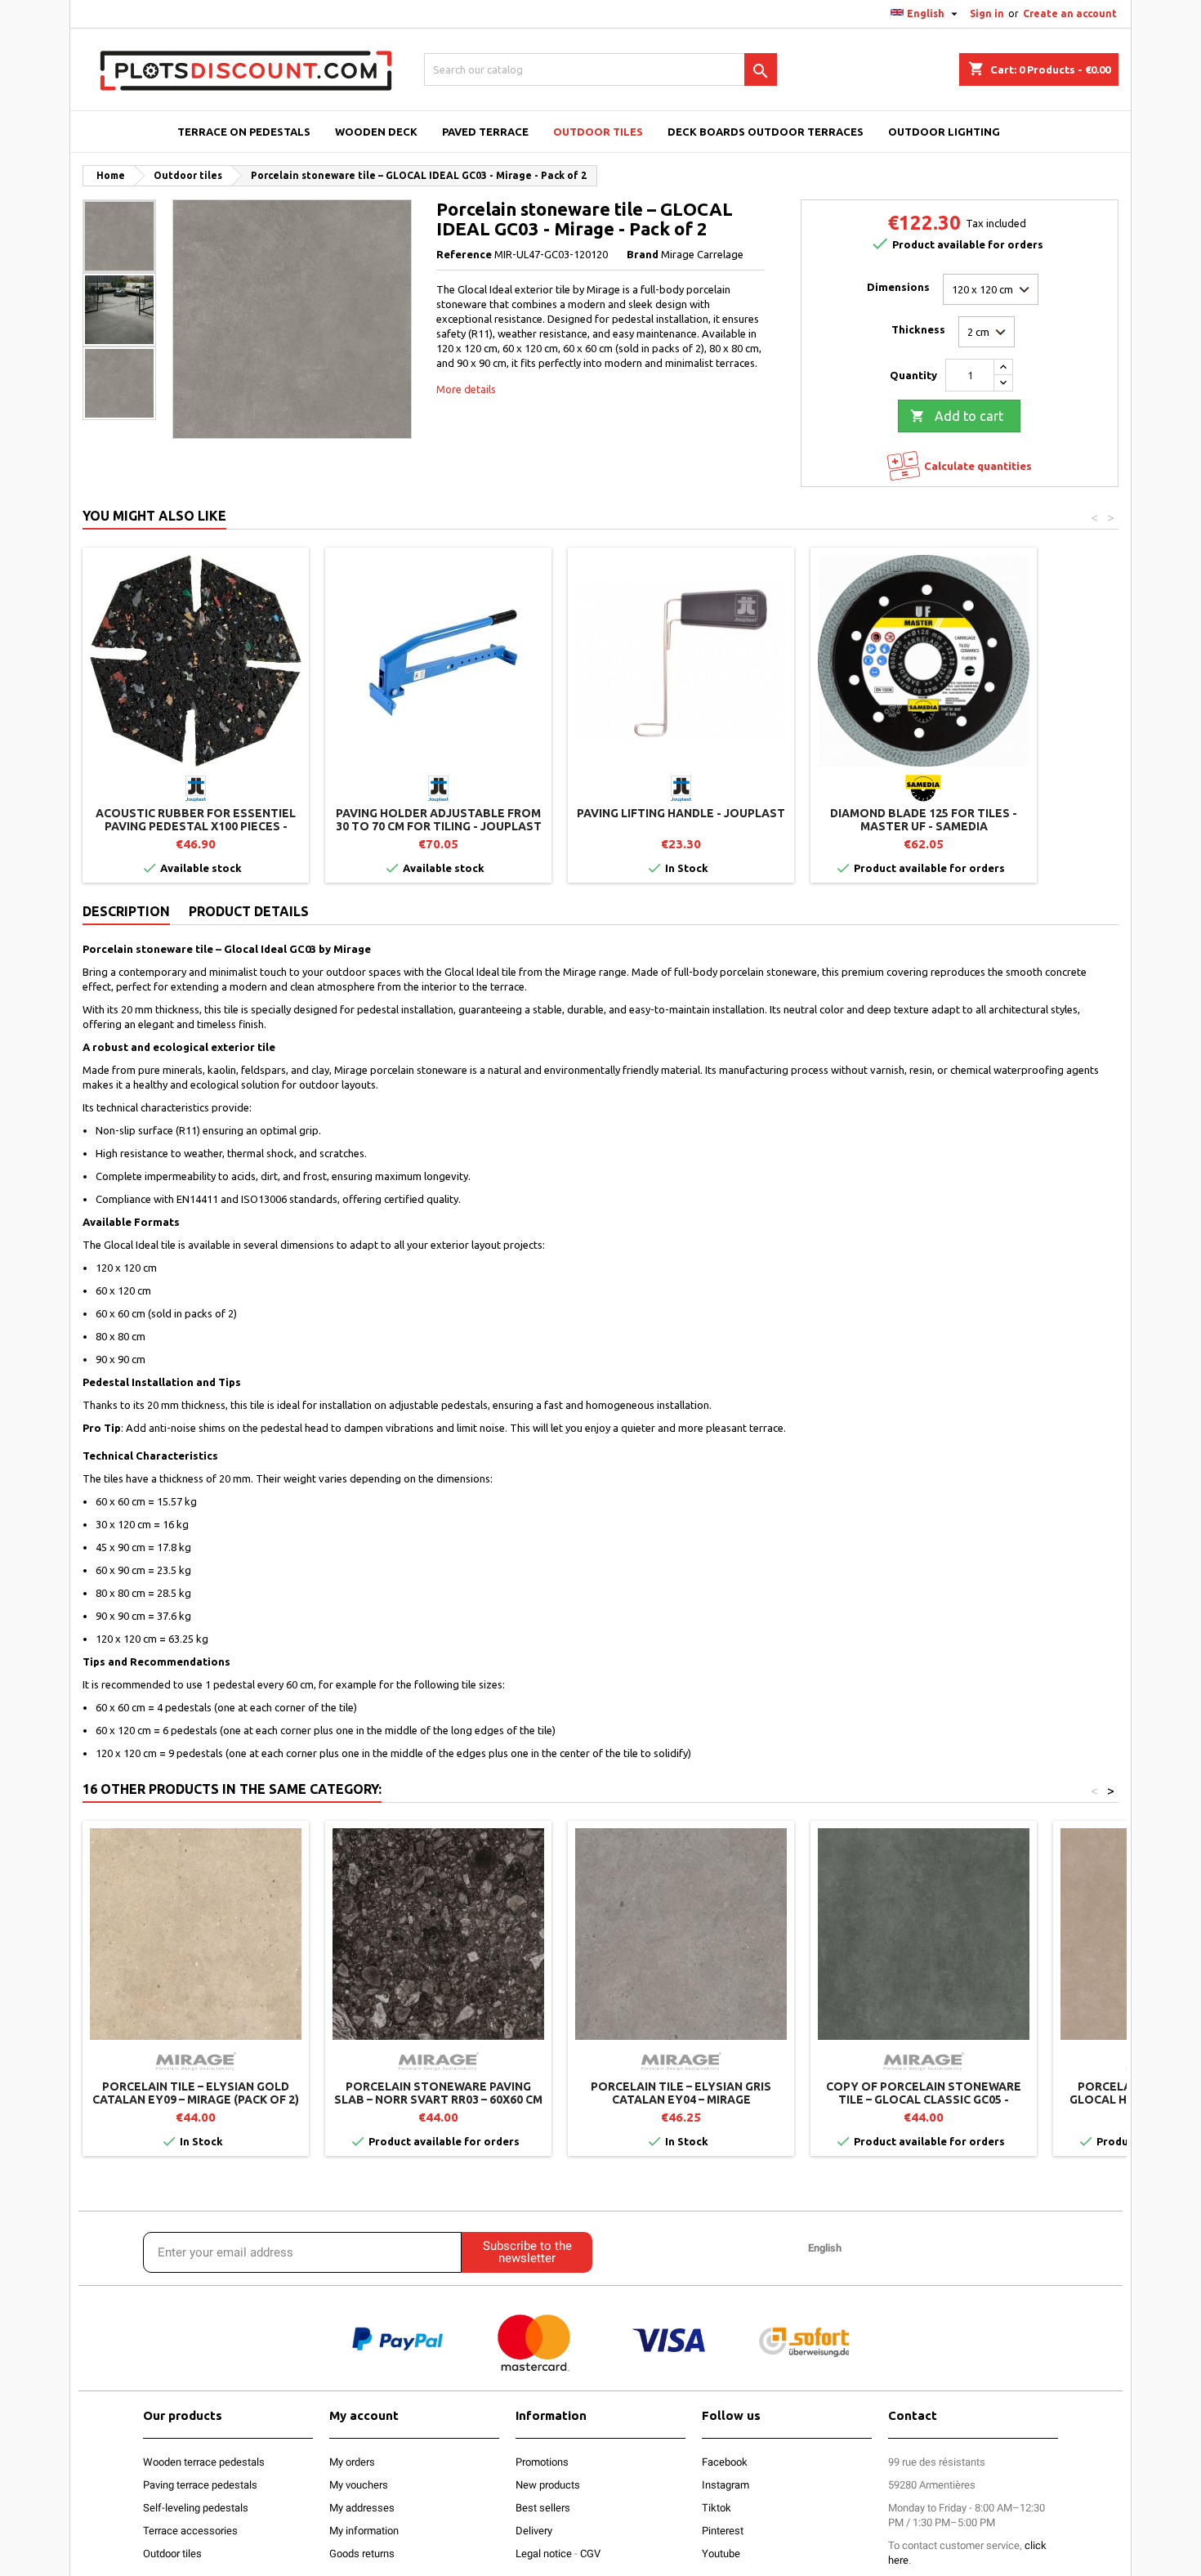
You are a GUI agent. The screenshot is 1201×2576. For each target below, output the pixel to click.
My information (364, 2531)
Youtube (721, 2554)
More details (466, 389)
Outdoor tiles (172, 2554)
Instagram (726, 2485)
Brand (643, 254)
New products (548, 2485)
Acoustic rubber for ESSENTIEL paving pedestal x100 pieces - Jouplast (196, 826)
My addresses (362, 2508)
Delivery (534, 2531)
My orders (352, 2462)
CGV (590, 2554)
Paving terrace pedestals (200, 2485)
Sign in (987, 13)
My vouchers (359, 2485)
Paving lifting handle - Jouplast (681, 813)
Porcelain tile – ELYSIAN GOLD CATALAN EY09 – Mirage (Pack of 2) (196, 2093)
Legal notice (544, 2554)
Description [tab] (126, 911)
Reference (464, 254)
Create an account (1070, 13)
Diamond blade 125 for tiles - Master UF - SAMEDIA (924, 820)
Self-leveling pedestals (196, 2508)
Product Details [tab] (249, 911)
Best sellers (543, 2508)
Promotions (542, 2462)
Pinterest (723, 2531)
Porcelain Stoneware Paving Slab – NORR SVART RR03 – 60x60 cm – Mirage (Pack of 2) (438, 2100)
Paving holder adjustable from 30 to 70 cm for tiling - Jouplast (439, 820)
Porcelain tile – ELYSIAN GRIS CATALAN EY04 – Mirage (681, 2093)
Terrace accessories (190, 2531)
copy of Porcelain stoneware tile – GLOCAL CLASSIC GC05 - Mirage (924, 2100)
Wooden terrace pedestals (204, 2462)
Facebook (725, 2462)
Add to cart (957, 416)
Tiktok (717, 2508)
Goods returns (362, 2554)
